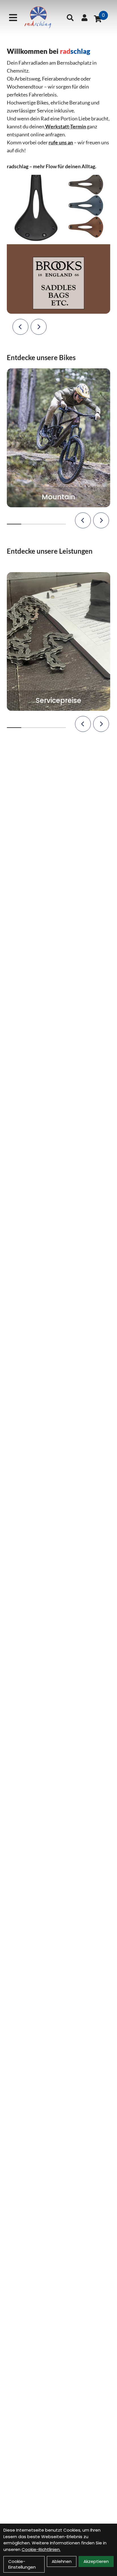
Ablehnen (62, 2561)
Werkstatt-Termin (66, 126)
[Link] (13, 18)
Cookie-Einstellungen (22, 2564)
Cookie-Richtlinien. (41, 2549)
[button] (20, 327)
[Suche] (70, 18)
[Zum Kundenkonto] (84, 18)
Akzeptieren (96, 2561)
